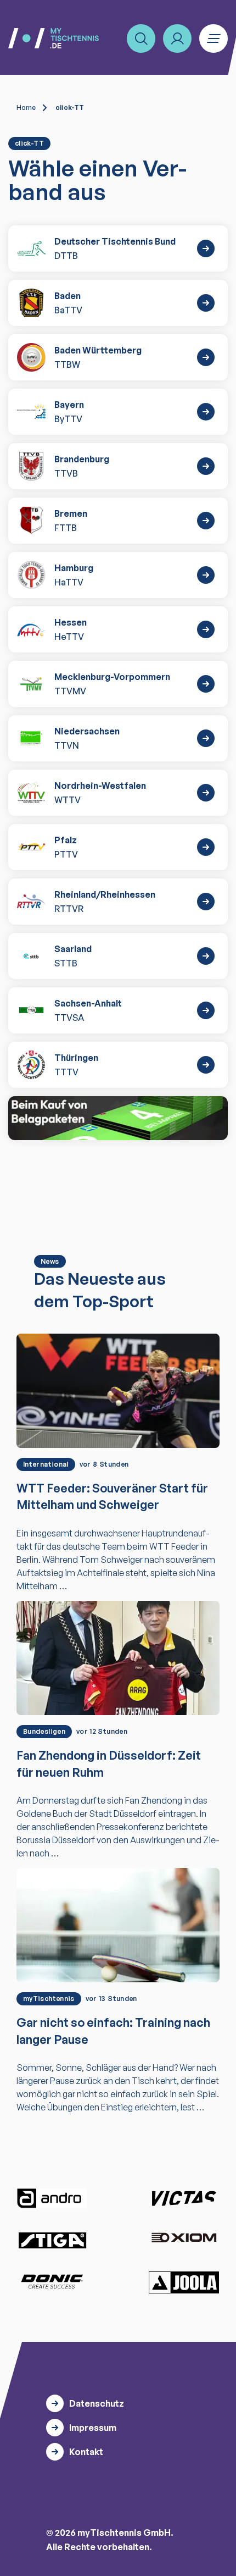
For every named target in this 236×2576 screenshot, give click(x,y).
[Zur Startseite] (54, 38)
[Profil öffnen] (177, 38)
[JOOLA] (184, 2282)
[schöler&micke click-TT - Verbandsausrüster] (118, 1118)
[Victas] (184, 2198)
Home (26, 107)
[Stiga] (52, 2240)
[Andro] (52, 2198)
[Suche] (141, 38)
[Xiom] (184, 2239)
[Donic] (52, 2281)
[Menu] (213, 38)
